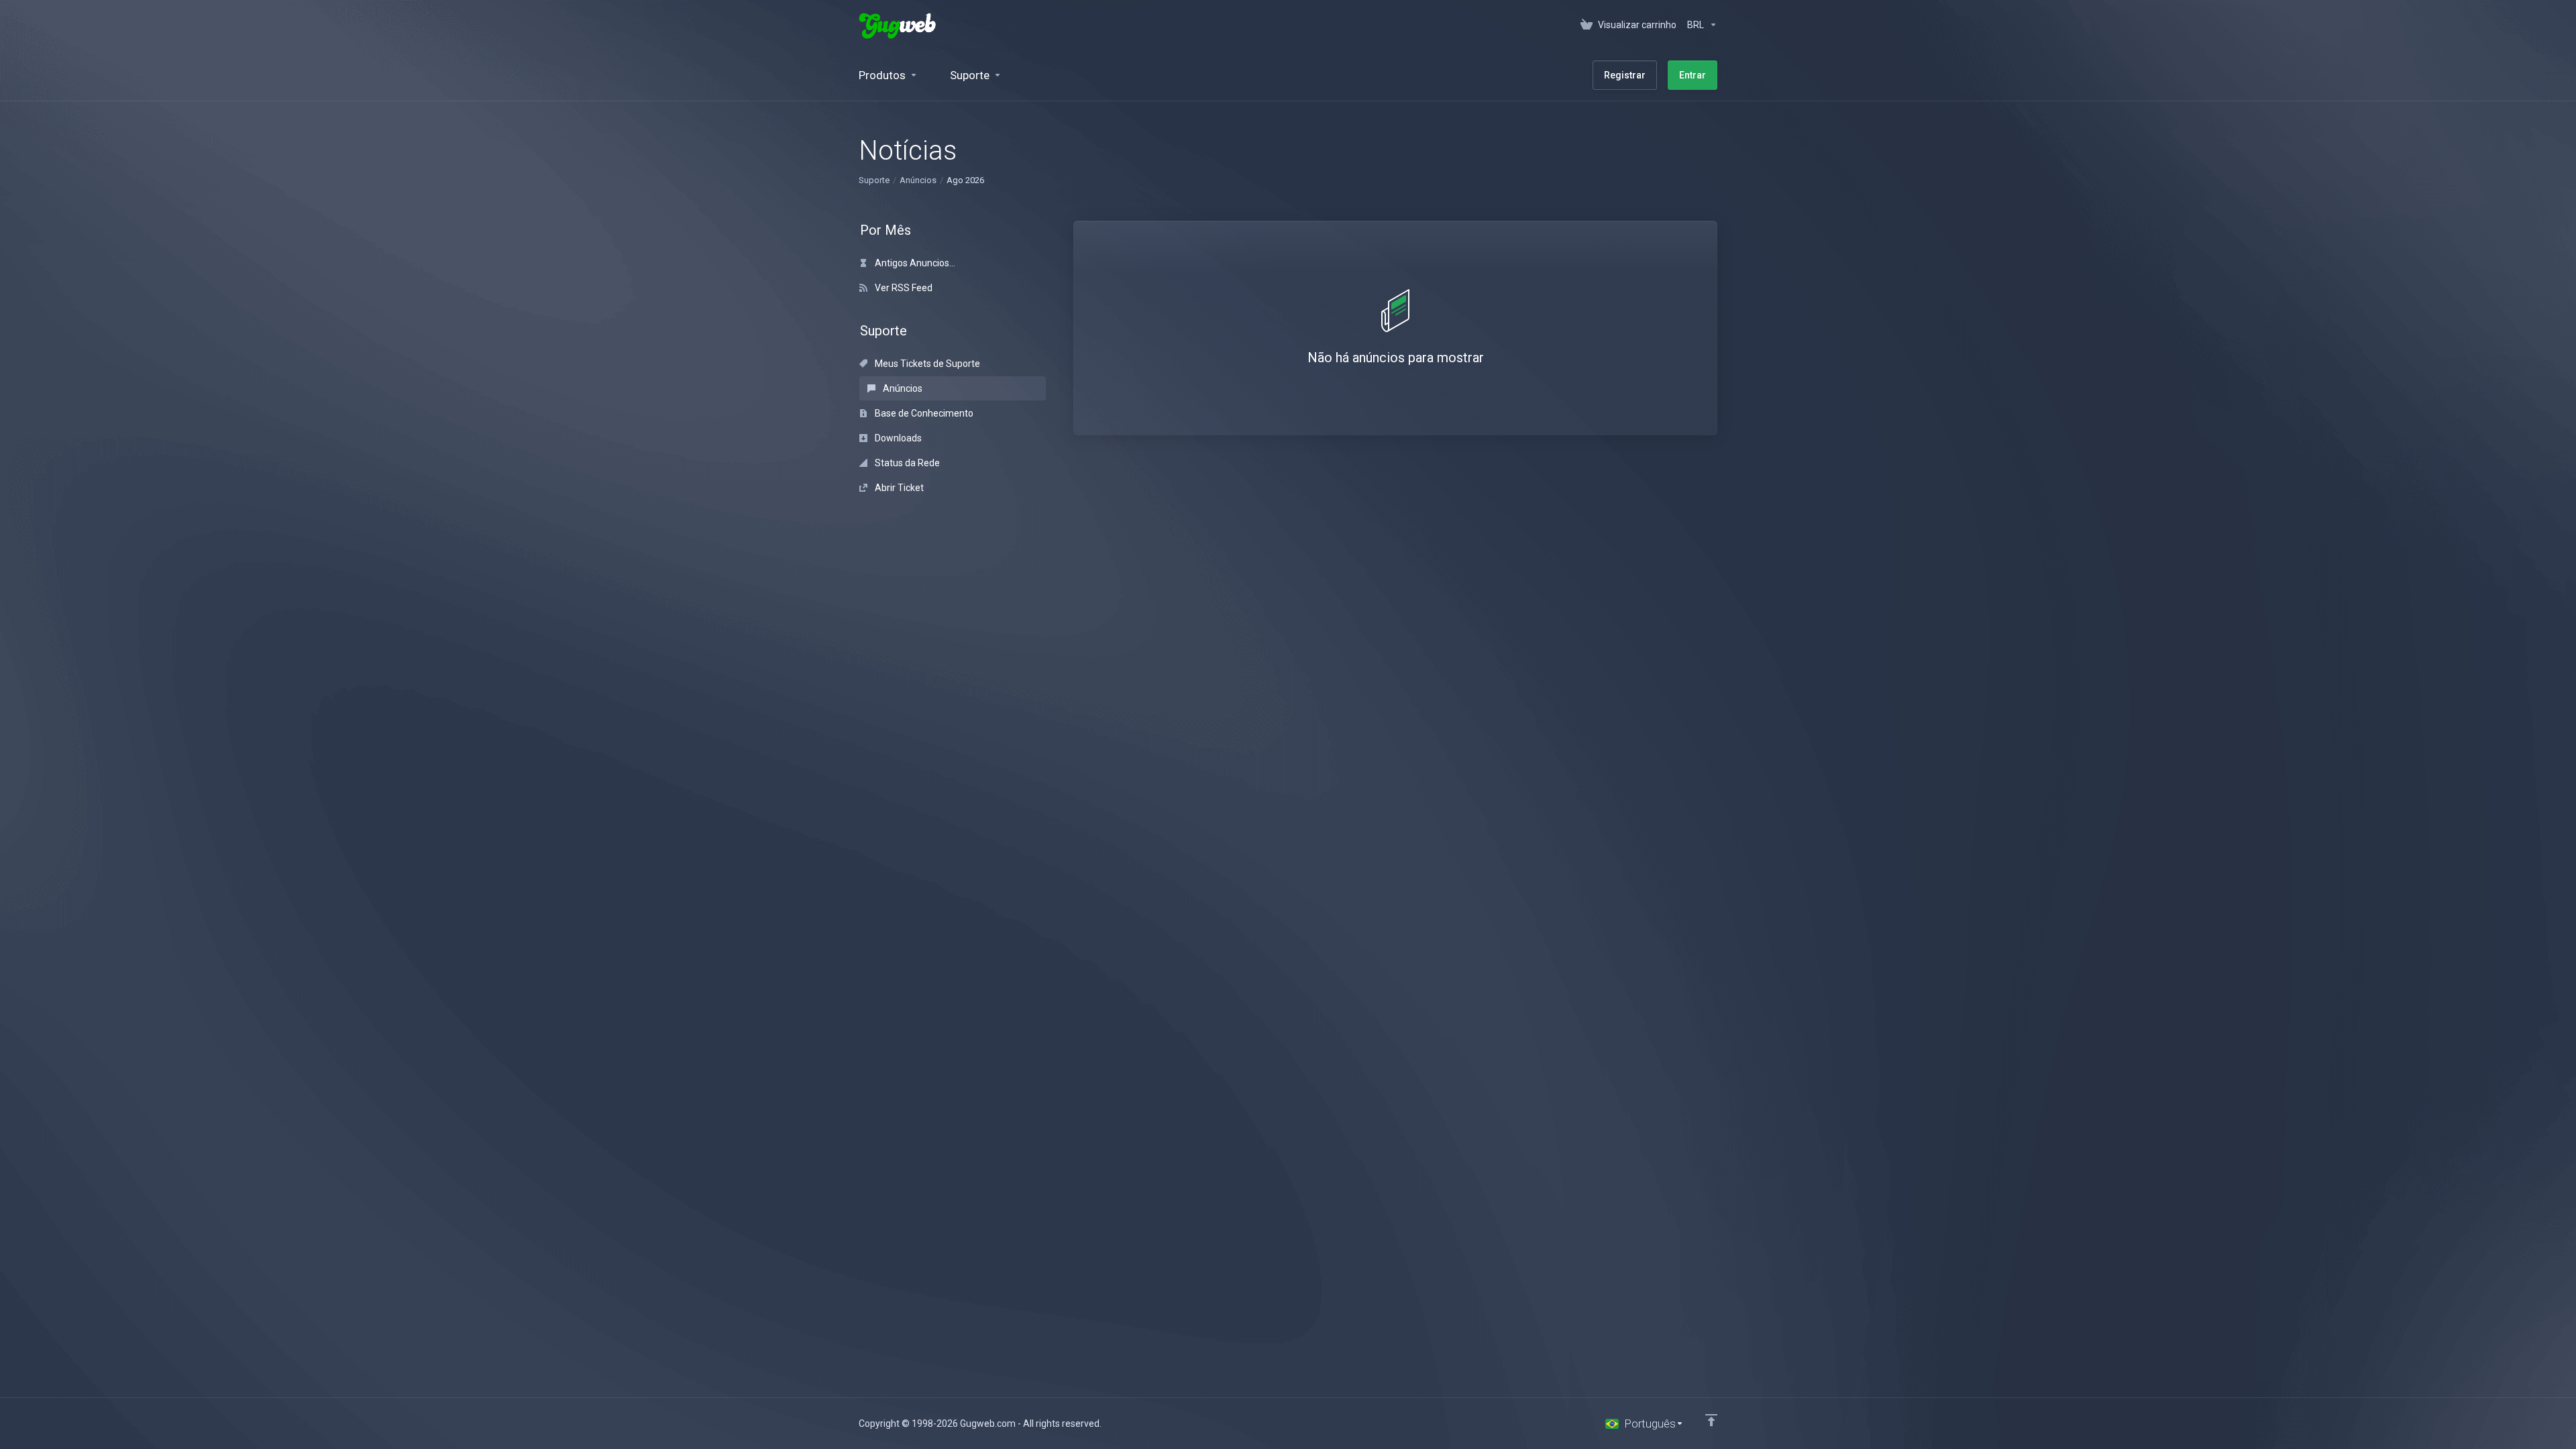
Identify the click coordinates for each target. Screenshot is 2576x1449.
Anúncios (918, 180)
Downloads (897, 438)
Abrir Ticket (898, 488)
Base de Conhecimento (923, 413)
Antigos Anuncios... (914, 263)
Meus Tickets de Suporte (926, 364)
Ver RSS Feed (903, 288)
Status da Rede (906, 463)
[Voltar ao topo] (1711, 1420)
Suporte (874, 180)
